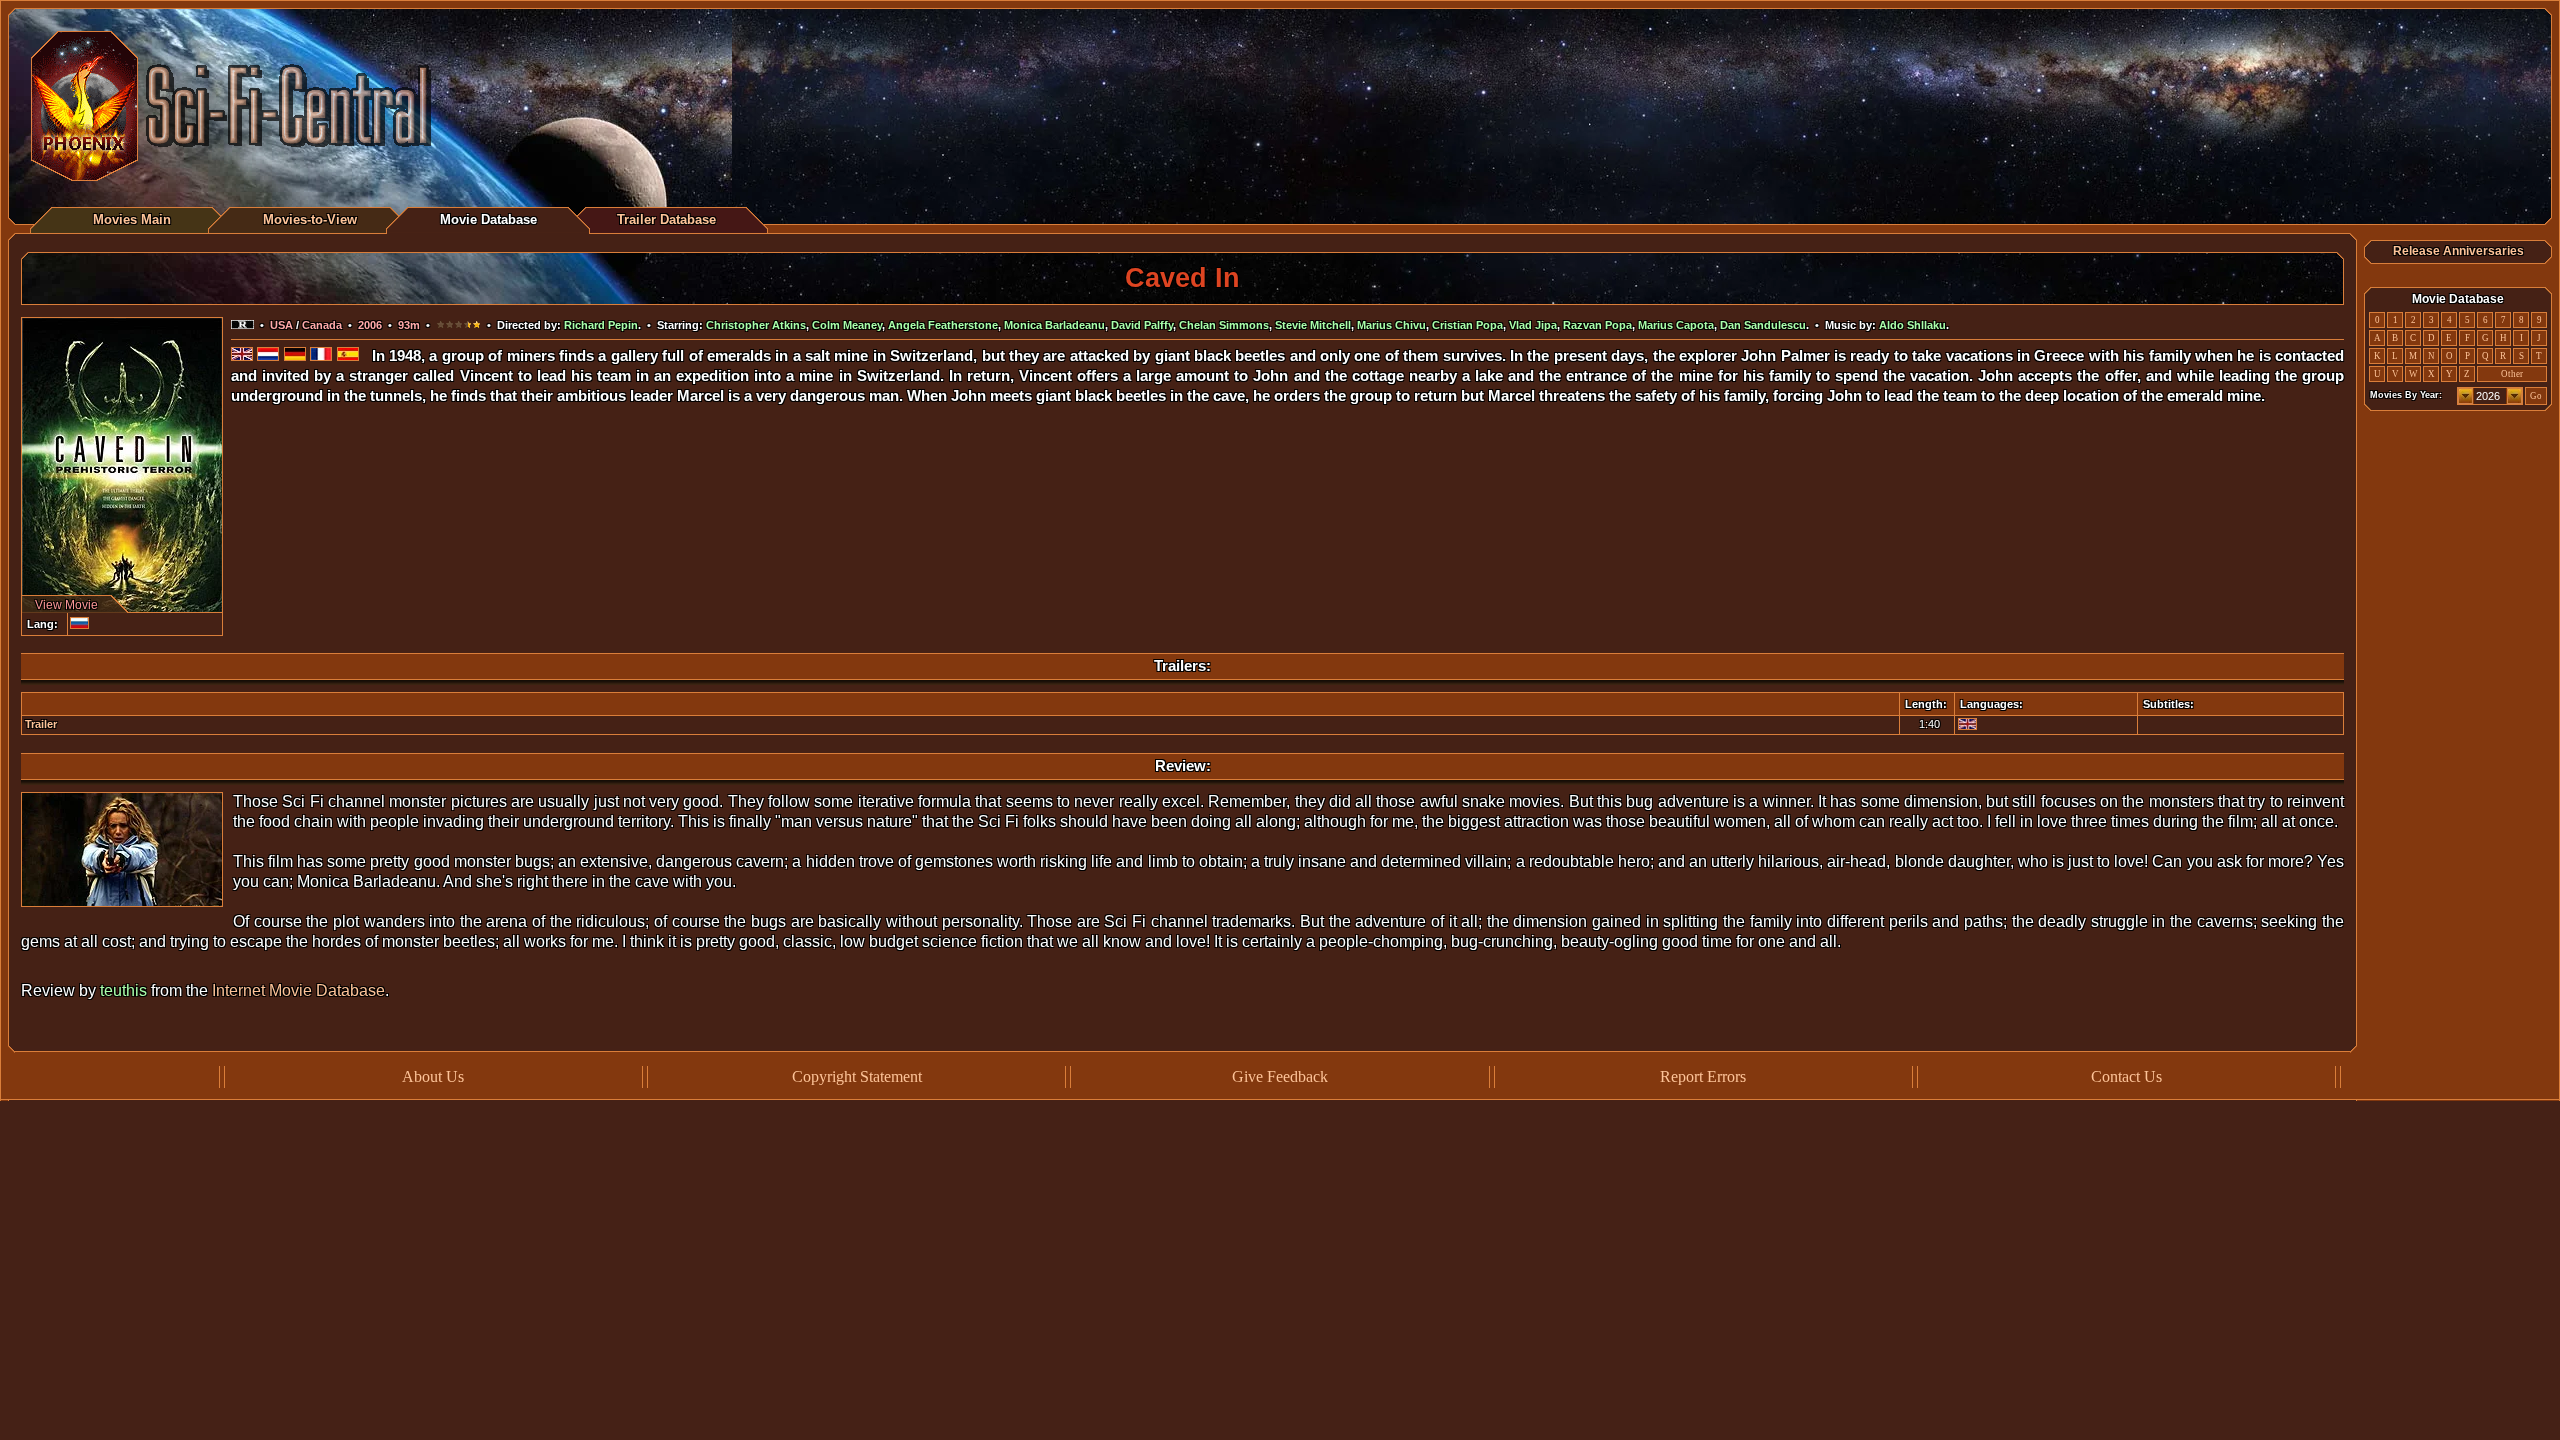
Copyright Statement (857, 1076)
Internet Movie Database (298, 990)
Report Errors (1703, 1076)
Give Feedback (1280, 1076)
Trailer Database (666, 219)
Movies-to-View (310, 219)
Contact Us (2126, 1076)
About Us (433, 1076)
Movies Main (132, 219)
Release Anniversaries (2458, 251)
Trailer (41, 724)
